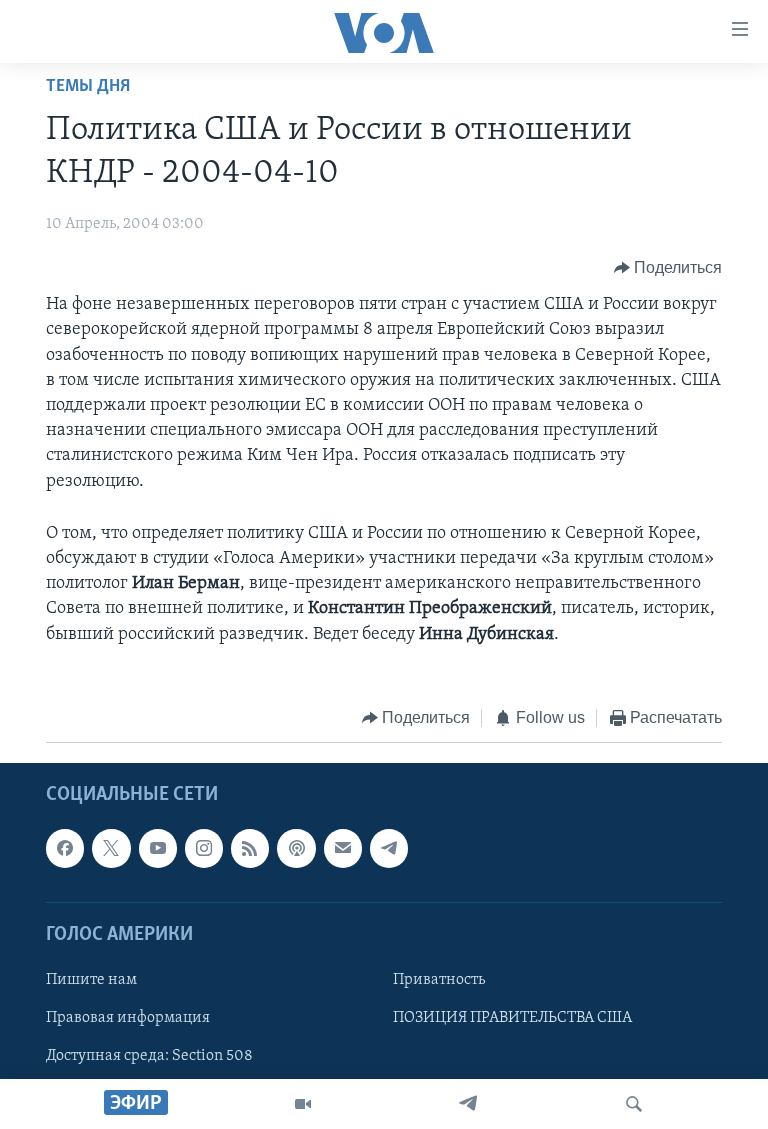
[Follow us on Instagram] (204, 849)
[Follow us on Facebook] (65, 849)
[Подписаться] (343, 849)
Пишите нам (91, 980)
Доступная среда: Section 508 (149, 1056)
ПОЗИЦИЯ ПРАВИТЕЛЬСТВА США (512, 1018)
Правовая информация (128, 1018)
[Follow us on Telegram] (389, 849)
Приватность (439, 980)
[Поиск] (634, 1104)
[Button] (668, 268)
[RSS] (250, 849)
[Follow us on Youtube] (158, 849)
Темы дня (88, 87)
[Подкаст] (296, 849)
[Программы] (303, 1104)
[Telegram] (468, 1104)
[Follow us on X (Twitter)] (111, 849)
